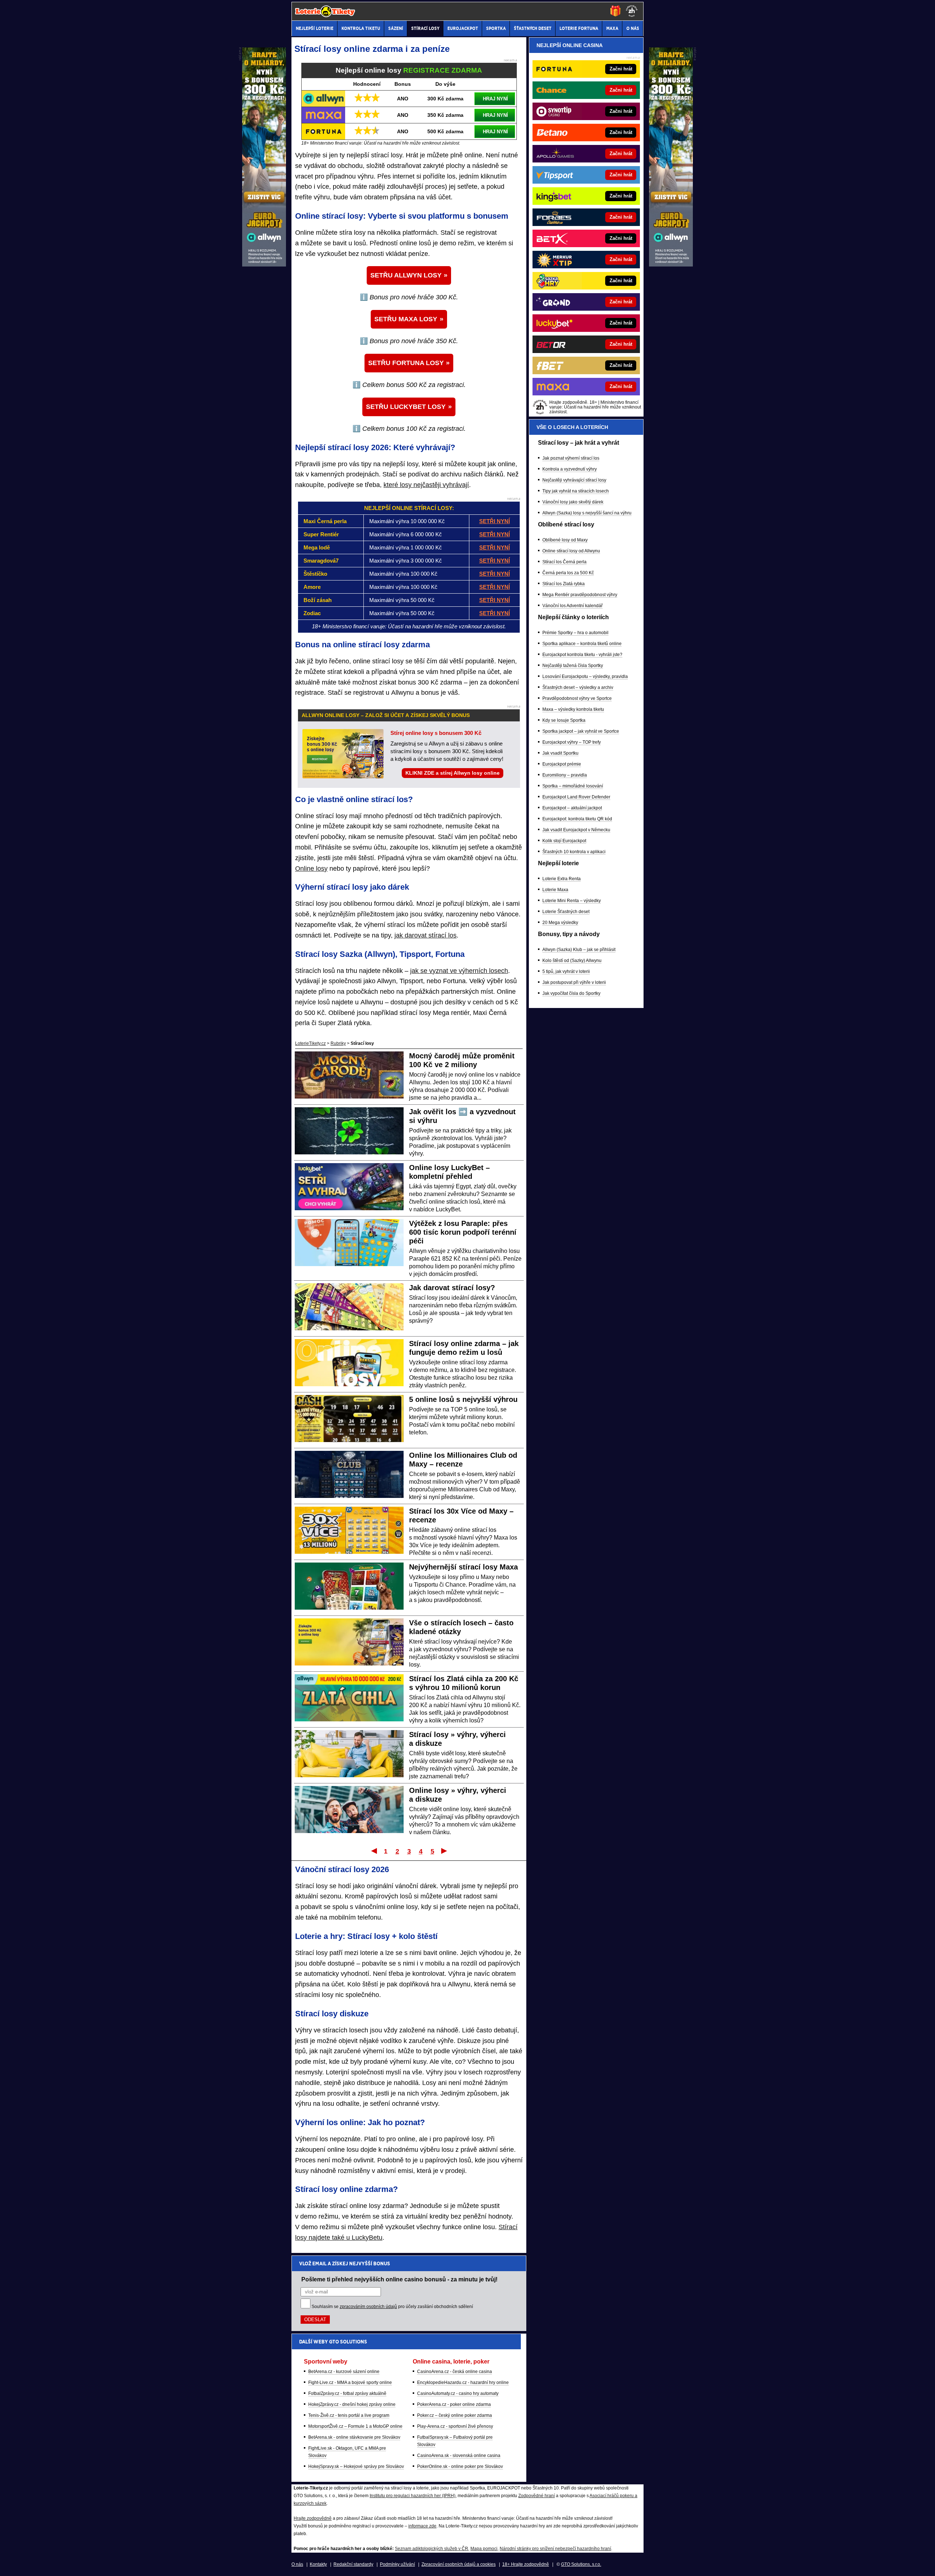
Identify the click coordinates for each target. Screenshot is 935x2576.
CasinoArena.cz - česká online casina (455, 2372)
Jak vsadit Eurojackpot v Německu (576, 830)
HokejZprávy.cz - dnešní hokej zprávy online (352, 2404)
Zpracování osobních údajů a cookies (459, 2564)
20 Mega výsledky (560, 923)
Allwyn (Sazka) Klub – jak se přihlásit (579, 950)
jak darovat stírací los (425, 935)
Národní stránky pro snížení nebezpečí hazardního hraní (555, 2549)
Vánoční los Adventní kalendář (573, 606)
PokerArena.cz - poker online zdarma (454, 2404)
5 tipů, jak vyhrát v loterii (566, 971)
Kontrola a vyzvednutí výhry (570, 469)
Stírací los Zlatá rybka (564, 584)
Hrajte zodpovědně (313, 2518)
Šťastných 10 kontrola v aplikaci (574, 852)
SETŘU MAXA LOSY (406, 319)
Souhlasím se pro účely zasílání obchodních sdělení (392, 2307)
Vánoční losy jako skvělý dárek (573, 502)
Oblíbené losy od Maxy (565, 540)
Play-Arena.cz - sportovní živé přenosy (455, 2426)
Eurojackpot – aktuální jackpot (572, 808)
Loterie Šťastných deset (566, 912)
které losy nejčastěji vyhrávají (426, 485)
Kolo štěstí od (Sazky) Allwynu (572, 961)
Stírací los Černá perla (564, 562)
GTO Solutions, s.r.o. (581, 2564)
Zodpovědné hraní (537, 2496)
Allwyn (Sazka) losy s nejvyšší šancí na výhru (587, 513)
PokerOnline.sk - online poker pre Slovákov (460, 2466)
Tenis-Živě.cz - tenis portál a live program (349, 2415)
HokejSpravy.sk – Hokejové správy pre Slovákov (356, 2466)
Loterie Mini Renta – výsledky (572, 901)
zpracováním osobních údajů (368, 2307)
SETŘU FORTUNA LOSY (406, 363)
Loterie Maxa (555, 890)
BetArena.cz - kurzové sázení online (344, 2372)
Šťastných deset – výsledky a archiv (578, 687)
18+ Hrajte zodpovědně (526, 2564)
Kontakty (318, 2564)
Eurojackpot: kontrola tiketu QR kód (577, 819)
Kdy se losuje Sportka (564, 720)
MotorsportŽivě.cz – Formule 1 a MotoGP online (355, 2426)
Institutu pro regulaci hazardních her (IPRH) (413, 2496)
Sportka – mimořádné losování (573, 786)
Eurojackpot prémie (562, 764)
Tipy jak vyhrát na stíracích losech (576, 491)
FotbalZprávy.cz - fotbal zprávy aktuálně (347, 2393)
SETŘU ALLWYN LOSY (406, 275)
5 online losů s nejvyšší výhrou (463, 1399)
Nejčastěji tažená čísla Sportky (573, 666)
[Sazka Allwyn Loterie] (671, 265)
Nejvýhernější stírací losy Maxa (463, 1567)
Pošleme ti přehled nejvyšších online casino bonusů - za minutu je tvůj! (399, 2279)
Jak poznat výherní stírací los (571, 458)
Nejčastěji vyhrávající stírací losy (574, 480)
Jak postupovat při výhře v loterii (574, 982)
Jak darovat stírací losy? (452, 1288)
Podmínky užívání (397, 2564)
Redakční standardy (353, 2564)
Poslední (445, 1851)
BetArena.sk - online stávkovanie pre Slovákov (354, 2437)
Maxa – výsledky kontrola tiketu (573, 709)
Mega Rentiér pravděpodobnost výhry (580, 595)
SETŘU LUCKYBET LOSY (406, 407)
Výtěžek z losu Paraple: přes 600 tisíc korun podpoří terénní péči (463, 1232)
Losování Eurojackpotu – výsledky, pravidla (585, 676)
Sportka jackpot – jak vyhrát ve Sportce (581, 731)
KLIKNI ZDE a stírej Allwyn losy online (453, 773)
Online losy (311, 869)
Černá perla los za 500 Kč (568, 573)
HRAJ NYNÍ (495, 99)
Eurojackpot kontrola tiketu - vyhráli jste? (582, 655)
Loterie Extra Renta (562, 879)
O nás (297, 2564)
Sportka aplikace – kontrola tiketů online (582, 644)
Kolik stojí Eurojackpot (564, 841)
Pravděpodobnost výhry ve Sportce (577, 698)
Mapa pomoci (484, 2549)
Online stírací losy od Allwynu (571, 551)
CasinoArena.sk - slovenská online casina (459, 2456)
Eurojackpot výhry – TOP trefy (572, 742)
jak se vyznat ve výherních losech (459, 971)
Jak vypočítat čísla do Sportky (571, 993)
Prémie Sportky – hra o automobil (575, 633)
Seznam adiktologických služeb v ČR (432, 2549)
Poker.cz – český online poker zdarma (455, 2415)
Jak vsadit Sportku (560, 753)
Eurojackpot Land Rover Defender (576, 797)
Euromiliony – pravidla (565, 775)
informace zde (422, 2526)
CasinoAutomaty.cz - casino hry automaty (458, 2393)
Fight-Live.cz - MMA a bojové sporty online (350, 2383)
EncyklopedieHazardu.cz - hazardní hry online (463, 2383)
